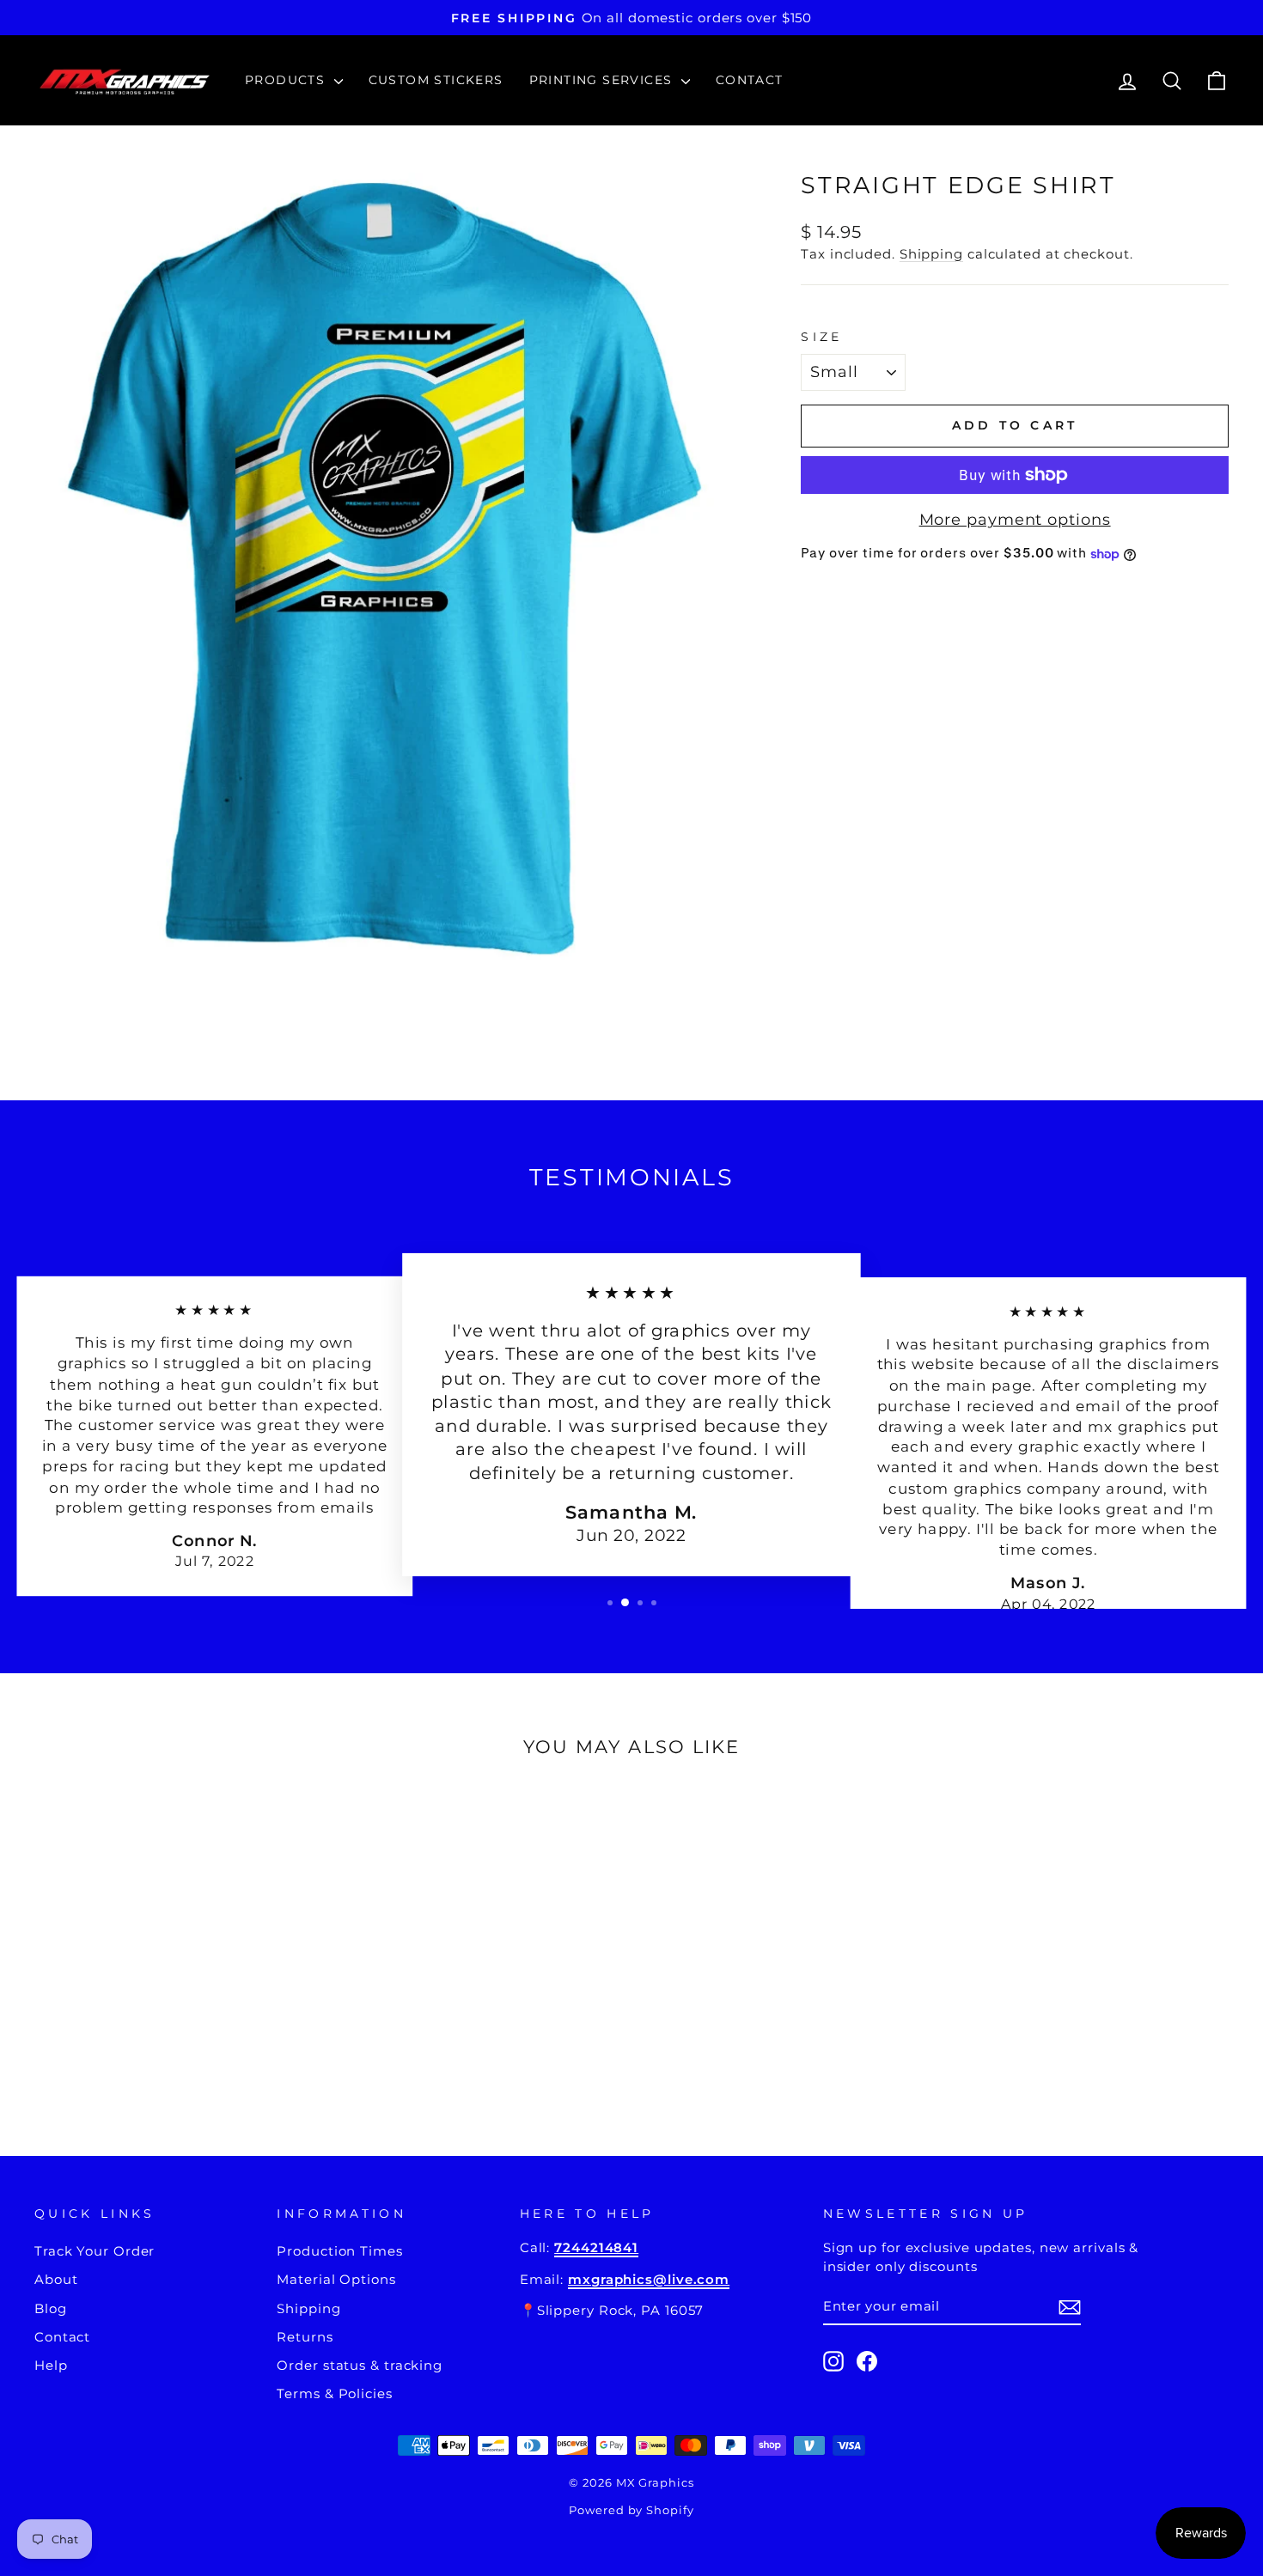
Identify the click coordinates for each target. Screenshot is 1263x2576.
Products (287, 80)
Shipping (931, 254)
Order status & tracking (360, 2365)
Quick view (177, 1993)
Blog (51, 2308)
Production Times (339, 2251)
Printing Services (603, 80)
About (56, 2279)
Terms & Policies (334, 2393)
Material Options (336, 2279)
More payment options (1015, 520)
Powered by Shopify (631, 2510)
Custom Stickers (436, 80)
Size (821, 337)
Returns (305, 2337)
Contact (750, 80)
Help (51, 2365)
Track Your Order (95, 2251)
